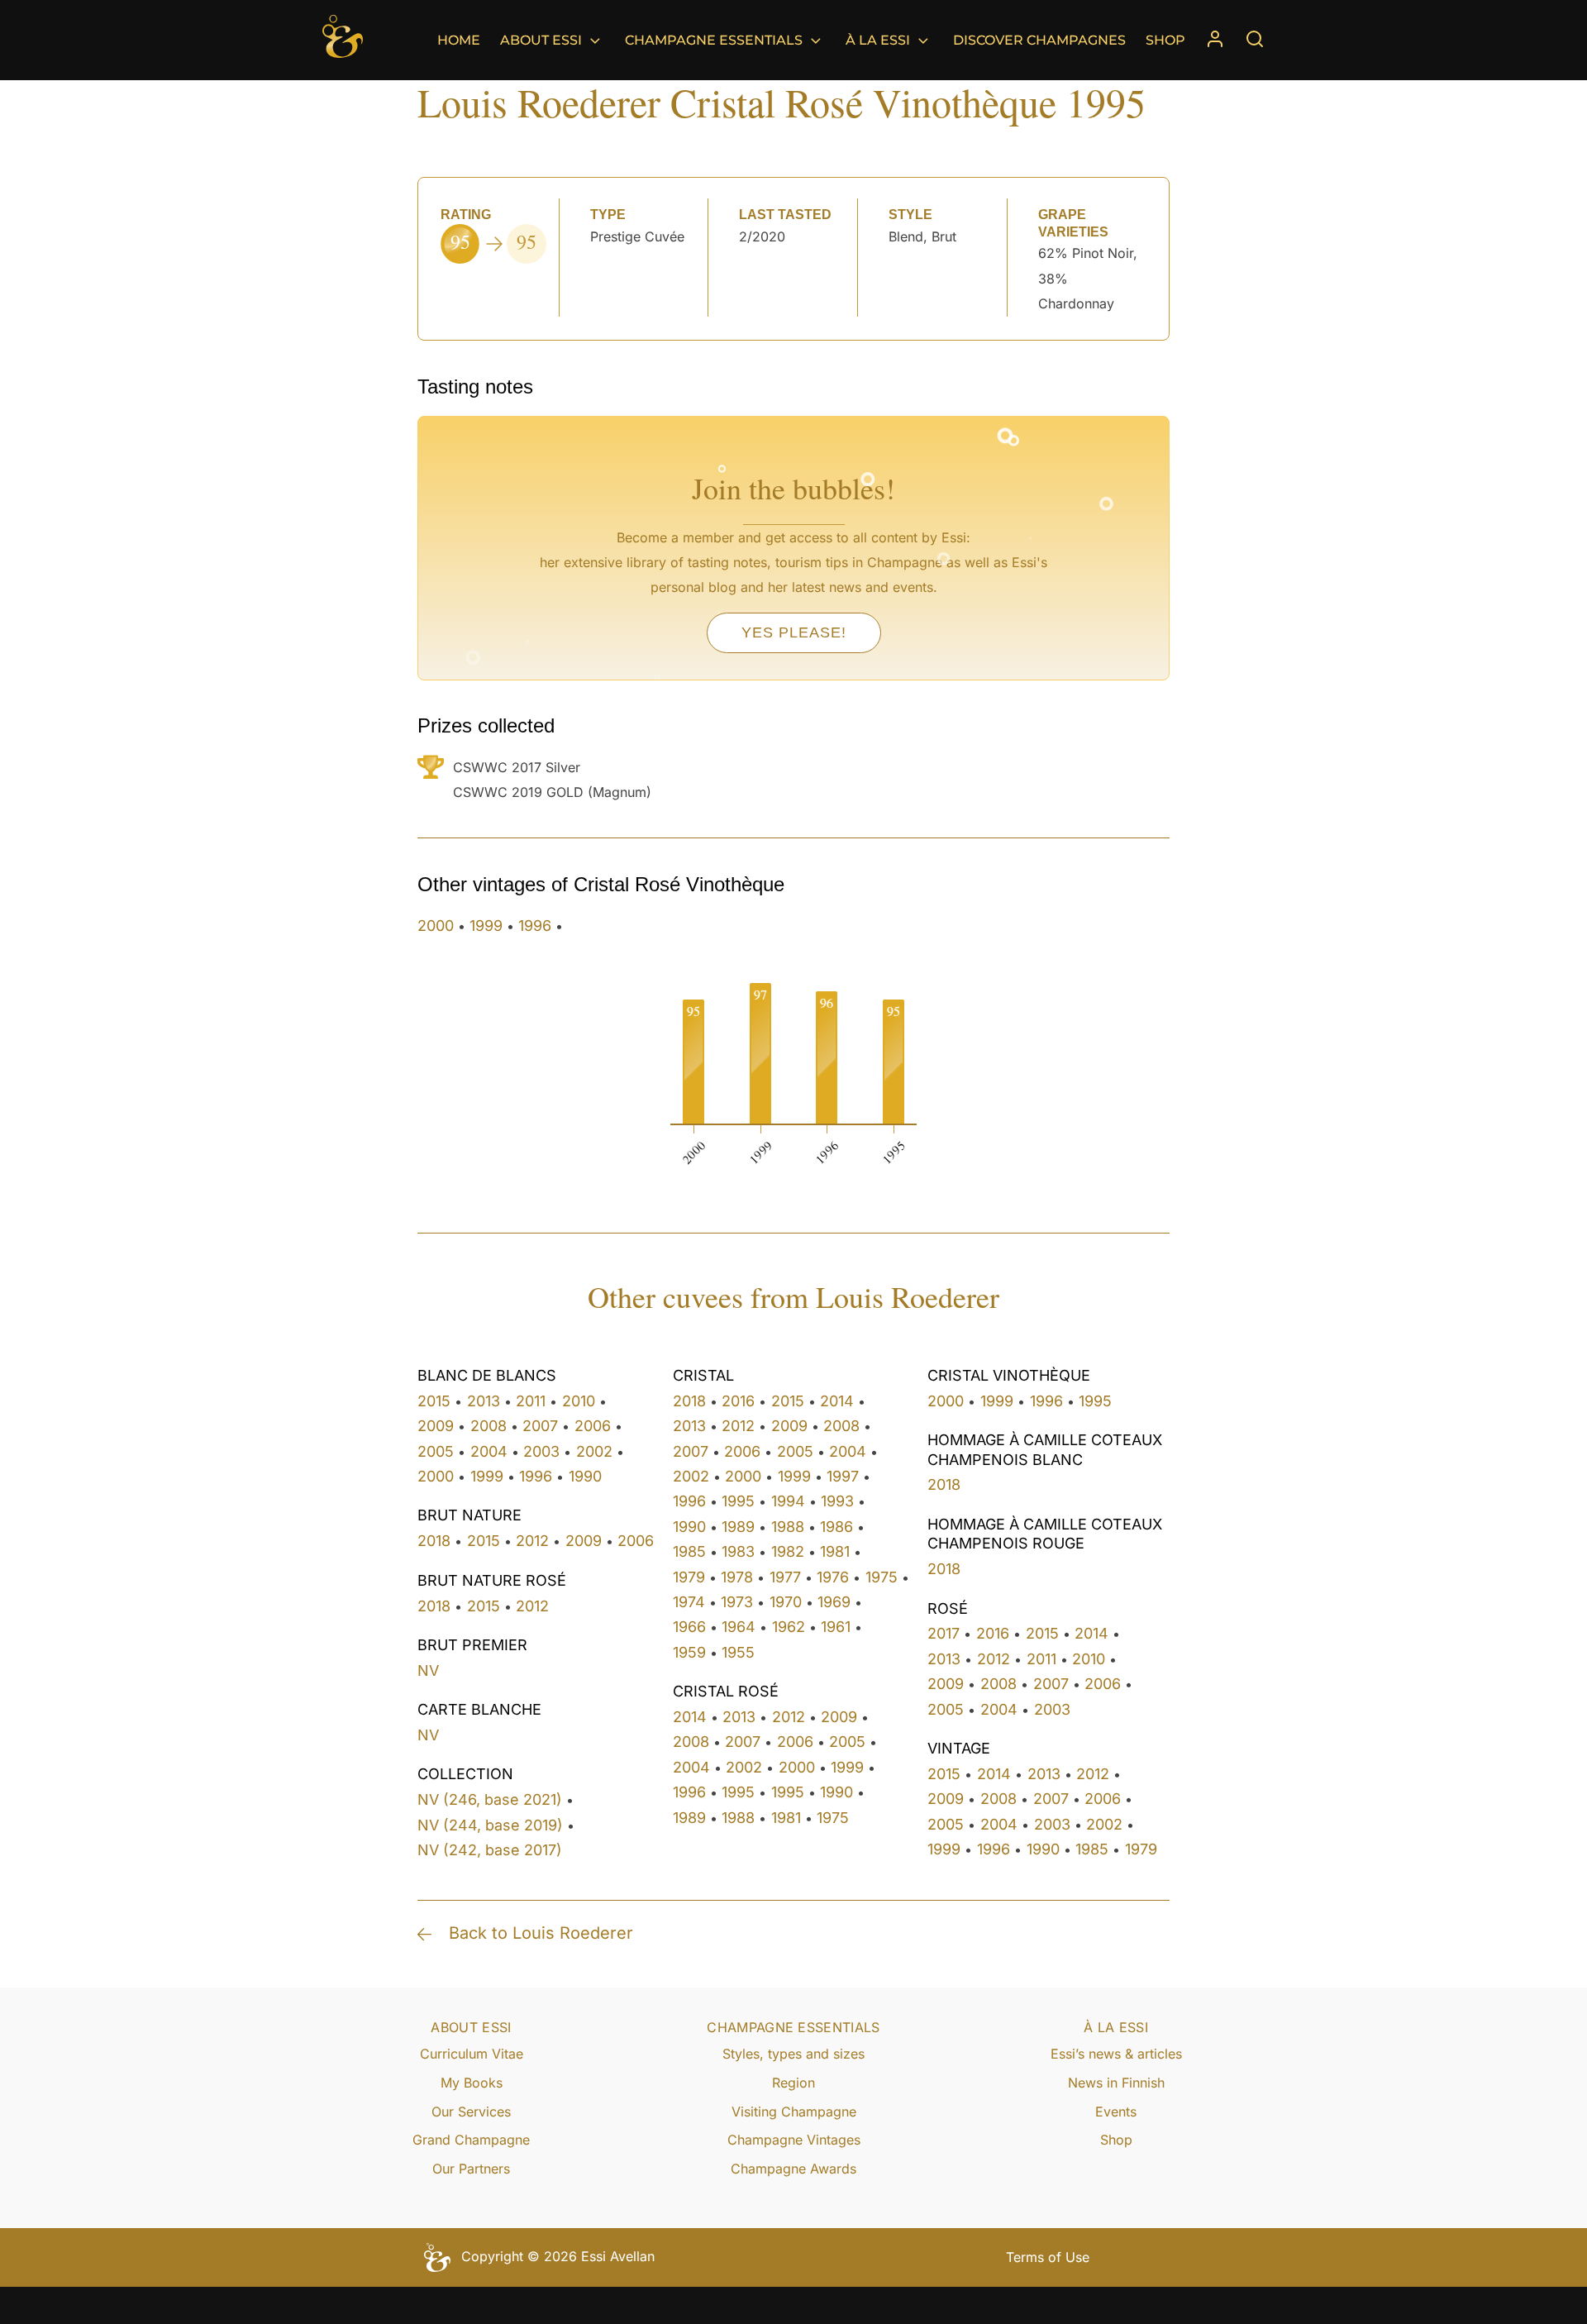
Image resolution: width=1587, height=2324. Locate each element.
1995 (738, 1501)
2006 (593, 1426)
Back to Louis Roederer (541, 1933)
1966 (689, 1627)
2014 (837, 1401)
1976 (833, 1577)
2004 (489, 1451)
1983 (738, 1551)
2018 (434, 1541)
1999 (486, 926)
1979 (689, 1577)
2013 (484, 1401)
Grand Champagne (471, 2140)
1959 (689, 1652)
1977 (785, 1577)
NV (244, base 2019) (490, 1825)
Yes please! (794, 632)
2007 (540, 1426)
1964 (739, 1627)
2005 (436, 1451)
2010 (579, 1401)
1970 (786, 1602)
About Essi (541, 40)
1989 (738, 1527)
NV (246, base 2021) (490, 1799)
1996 (535, 926)
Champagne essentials (714, 40)
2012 (532, 1541)
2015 (434, 1401)
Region (793, 2083)
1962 (789, 1627)
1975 (882, 1577)
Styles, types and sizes (793, 2054)
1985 (689, 1551)
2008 (488, 1426)
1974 (689, 1602)
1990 (585, 1476)
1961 (836, 1627)
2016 (738, 1401)
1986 (836, 1527)
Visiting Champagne (794, 2112)
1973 (737, 1602)
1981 (835, 1551)
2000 (436, 926)
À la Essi (878, 40)
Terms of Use (1048, 2257)
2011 (531, 1401)
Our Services (471, 2112)
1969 (834, 1602)
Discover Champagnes (1039, 40)
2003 (541, 1451)
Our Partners (471, 2169)
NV (428, 1670)
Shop (1165, 40)
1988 (788, 1527)
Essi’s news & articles (1116, 2054)
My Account (1215, 40)
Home (459, 40)
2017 (944, 1633)
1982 (788, 1551)
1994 (788, 1501)
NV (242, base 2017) (490, 1850)
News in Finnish (1116, 2083)
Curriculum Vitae (472, 2054)
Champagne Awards (793, 2169)
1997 (843, 1476)
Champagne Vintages (794, 2140)
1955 (738, 1652)
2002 (594, 1451)
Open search (1255, 39)
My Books (472, 2083)
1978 (737, 1577)
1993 (837, 1501)
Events (1116, 2112)
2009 (436, 1426)
